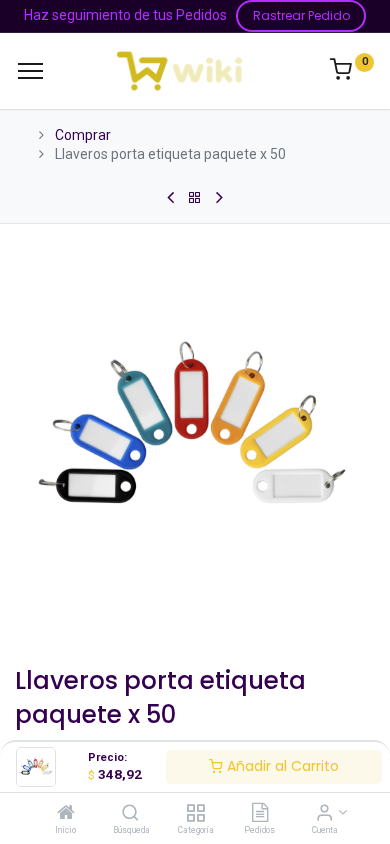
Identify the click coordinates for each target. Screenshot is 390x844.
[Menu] (30, 71)
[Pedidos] (260, 814)
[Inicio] (66, 814)
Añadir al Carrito (281, 766)
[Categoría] (195, 814)
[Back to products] (195, 198)
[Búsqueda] (130, 814)
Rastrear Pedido (301, 15)
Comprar (83, 135)
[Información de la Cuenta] (324, 814)
